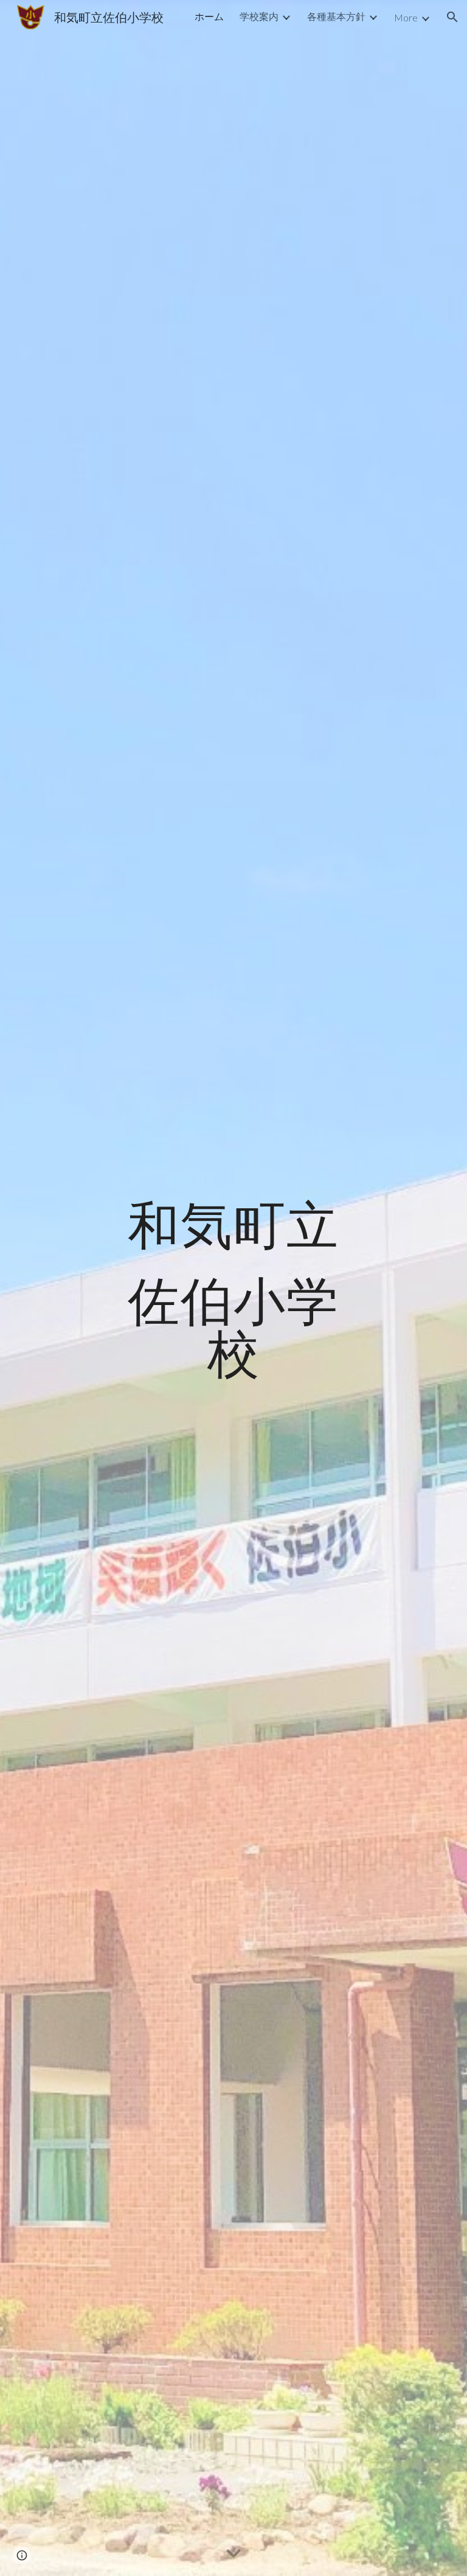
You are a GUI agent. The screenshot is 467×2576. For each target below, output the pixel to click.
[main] (233, 1288)
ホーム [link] (209, 16)
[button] (452, 17)
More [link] (406, 17)
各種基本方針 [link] (336, 16)
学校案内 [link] (259, 16)
